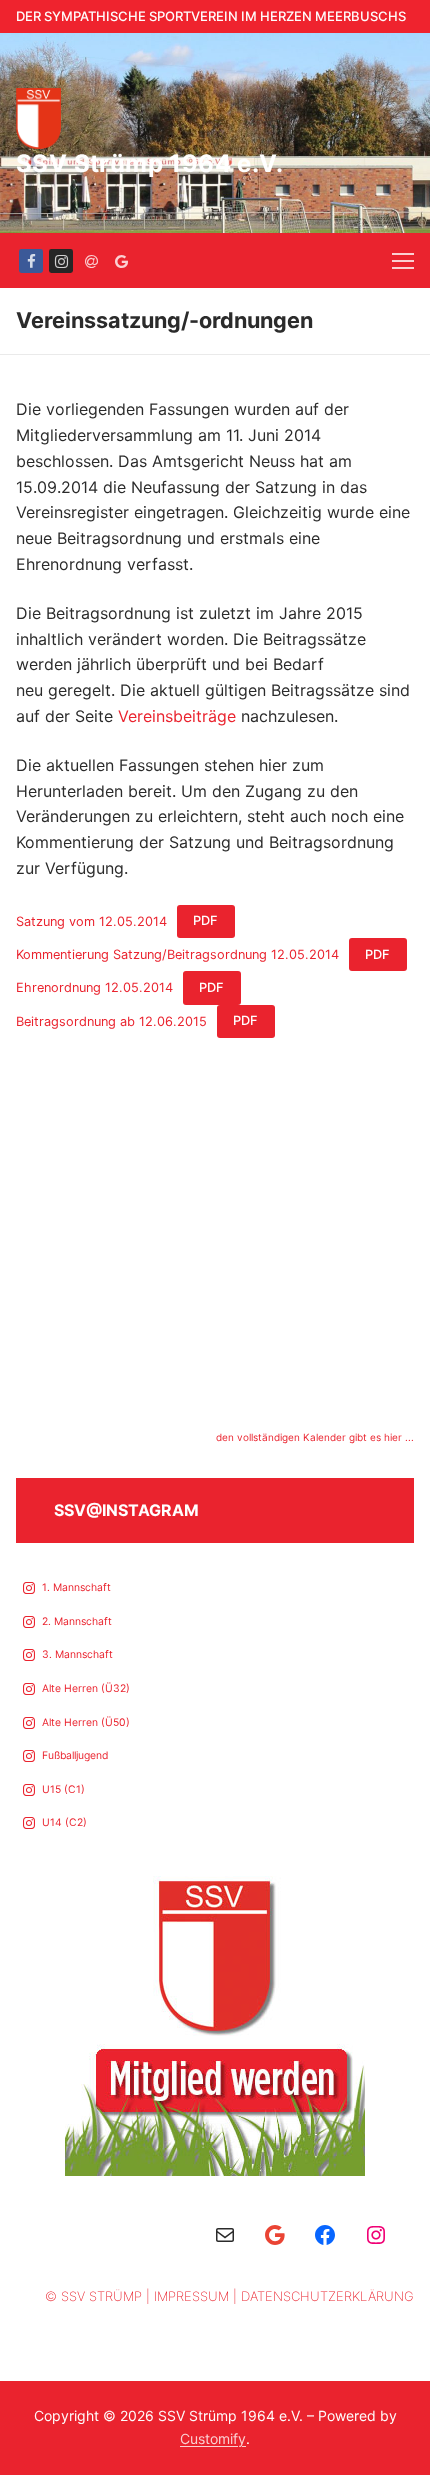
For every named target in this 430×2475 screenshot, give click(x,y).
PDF (205, 920)
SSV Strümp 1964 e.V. (149, 163)
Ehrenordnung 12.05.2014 (94, 987)
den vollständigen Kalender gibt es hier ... (315, 1437)
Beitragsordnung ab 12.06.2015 (111, 1020)
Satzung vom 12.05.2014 (91, 920)
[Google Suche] (121, 261)
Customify (213, 2438)
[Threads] (91, 261)
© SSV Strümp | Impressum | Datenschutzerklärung (229, 2296)
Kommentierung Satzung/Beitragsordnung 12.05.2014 (177, 954)
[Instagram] (61, 261)
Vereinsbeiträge (177, 716)
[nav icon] (403, 261)
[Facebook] (31, 261)
